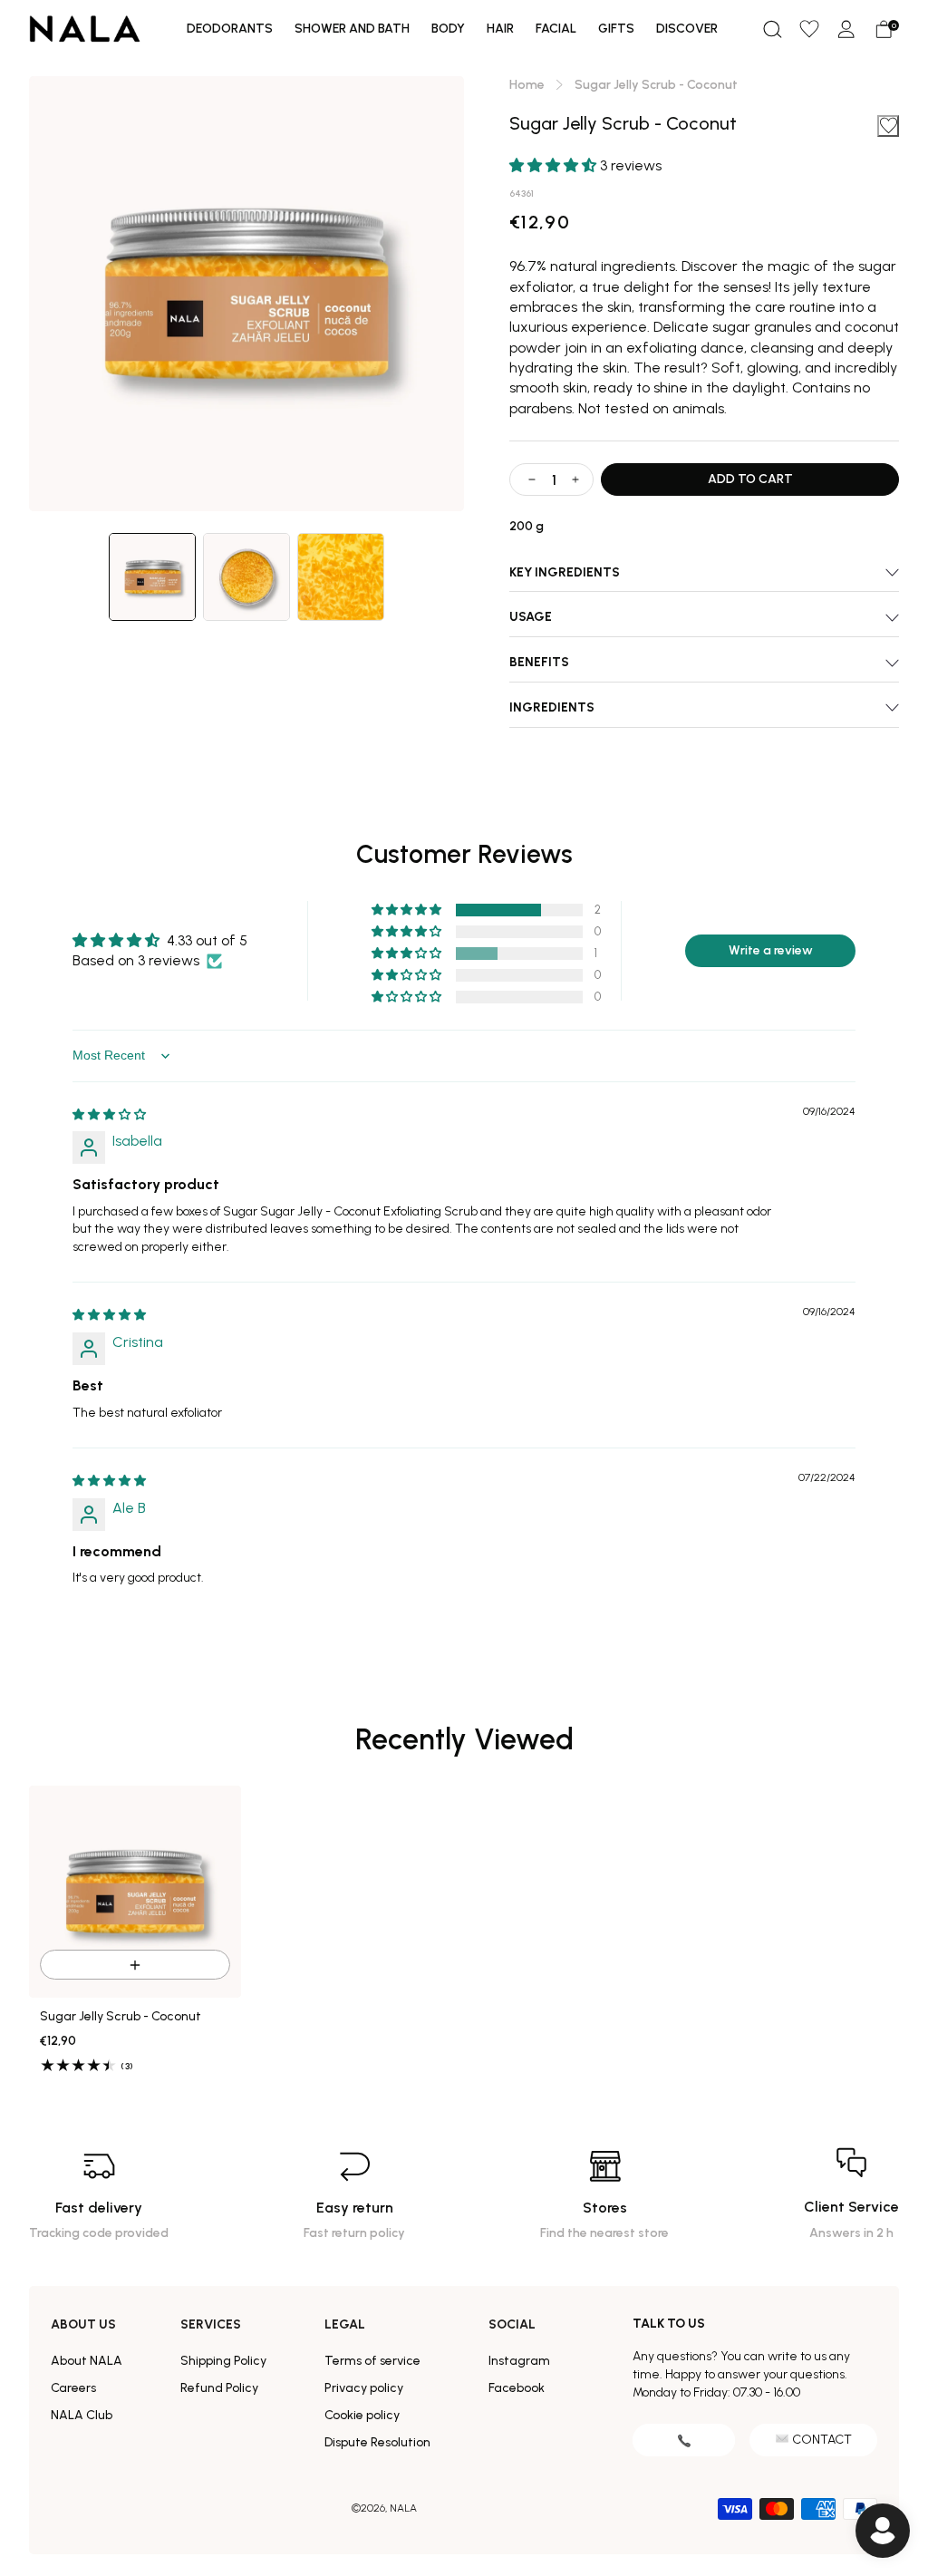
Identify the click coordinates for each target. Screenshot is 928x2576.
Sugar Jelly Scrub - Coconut (121, 2017)
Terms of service (372, 2361)
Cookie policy (362, 2415)
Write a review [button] (771, 950)
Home (527, 85)
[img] (109, 1114)
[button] (772, 29)
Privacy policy (364, 2388)
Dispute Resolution (377, 2442)
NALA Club (82, 2415)
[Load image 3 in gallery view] (341, 577)
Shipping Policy (223, 2361)
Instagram (519, 2361)
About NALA (87, 2361)
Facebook (517, 2388)
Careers (73, 2388)
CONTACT (822, 2440)
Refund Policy (219, 2388)
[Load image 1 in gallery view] (152, 577)
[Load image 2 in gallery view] (246, 577)
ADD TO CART (750, 479)
